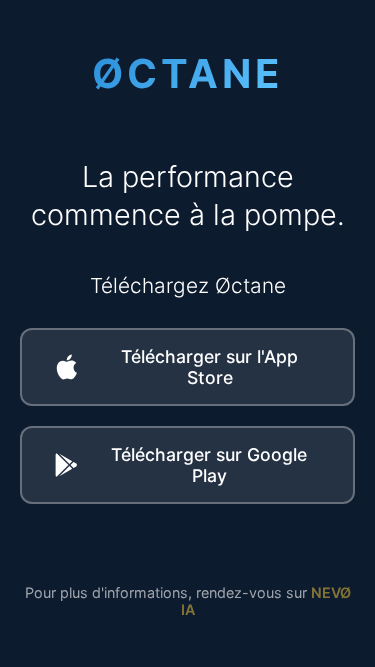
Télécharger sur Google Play (209, 465)
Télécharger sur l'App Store (209, 367)
